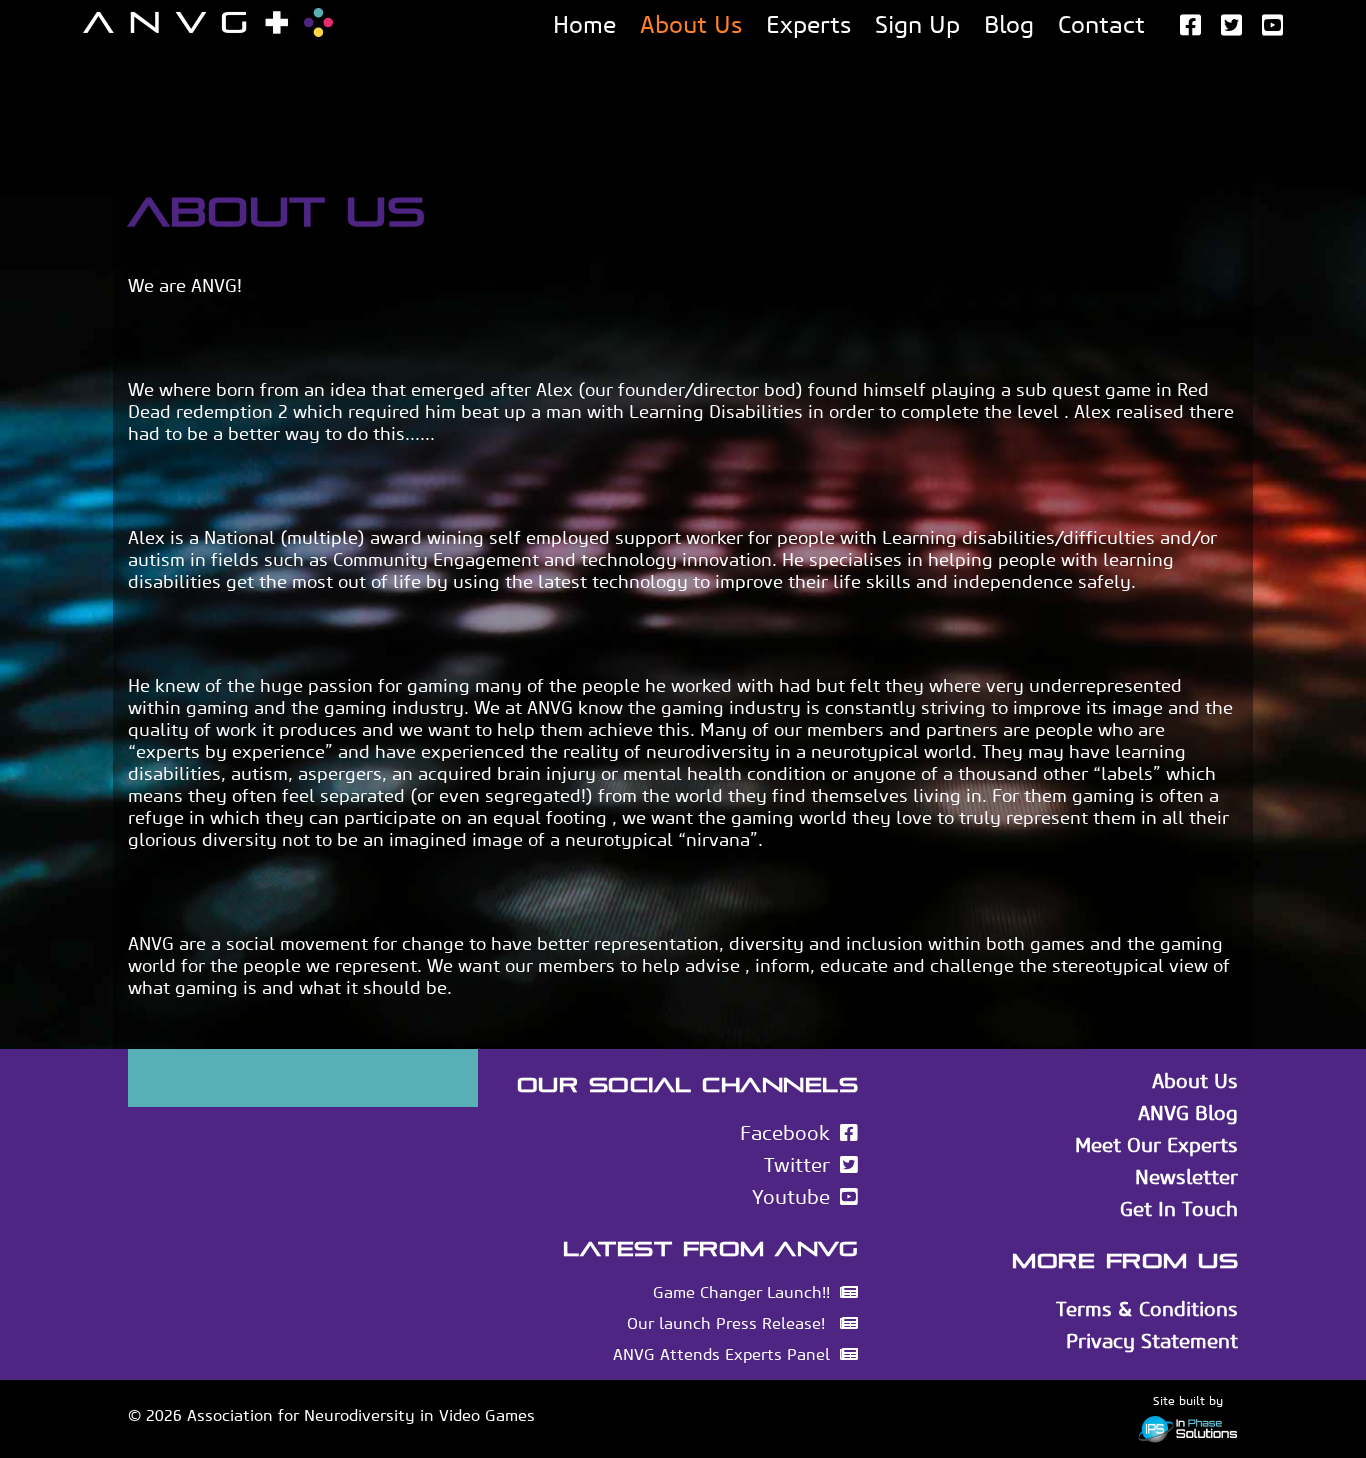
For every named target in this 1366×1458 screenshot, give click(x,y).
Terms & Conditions (1147, 1309)
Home (584, 24)
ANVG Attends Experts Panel (721, 1354)
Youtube (791, 1197)
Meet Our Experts (1156, 1145)
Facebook (785, 1133)
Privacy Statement (1152, 1341)
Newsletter (1186, 1177)
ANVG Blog (1188, 1113)
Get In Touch (1179, 1209)
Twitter (797, 1165)
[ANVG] (208, 22)
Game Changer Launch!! (741, 1292)
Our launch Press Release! (728, 1323)
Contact (1101, 24)
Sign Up (917, 24)
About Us (691, 24)
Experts (808, 24)
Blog (1009, 24)
